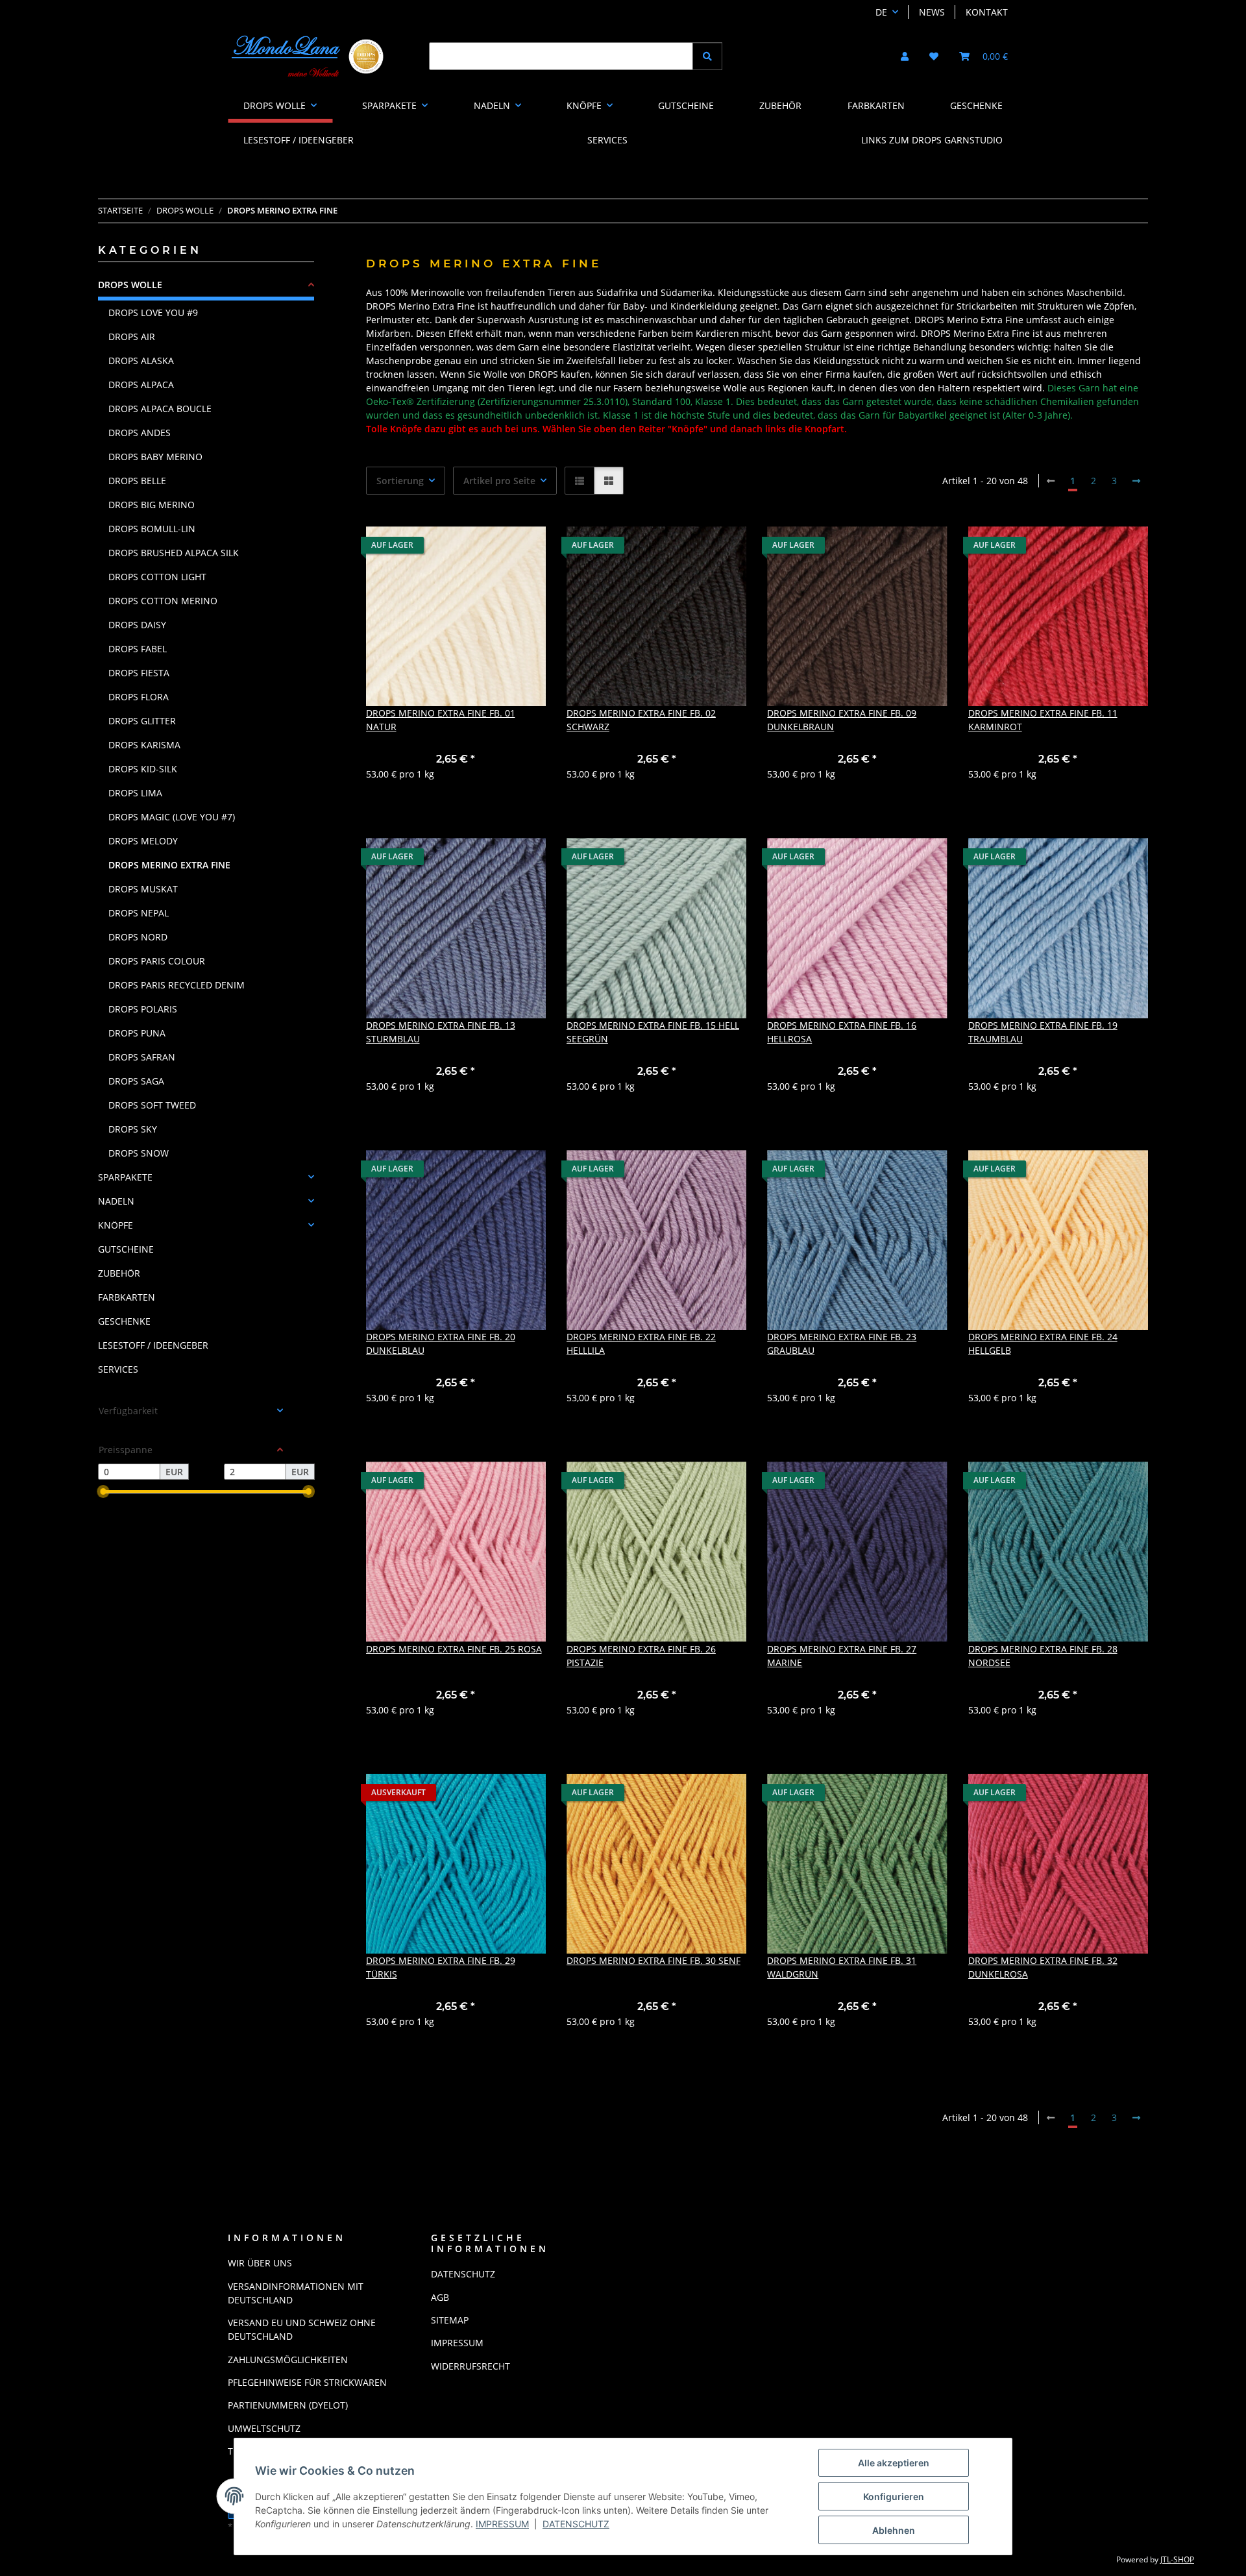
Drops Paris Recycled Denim (177, 985)
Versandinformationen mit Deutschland (296, 2293)
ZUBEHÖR (119, 1273)
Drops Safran (142, 1057)
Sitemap (450, 2320)
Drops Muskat (143, 889)
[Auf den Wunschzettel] (524, 548)
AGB (440, 2297)
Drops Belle (137, 481)
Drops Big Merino (152, 505)
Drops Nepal (139, 913)
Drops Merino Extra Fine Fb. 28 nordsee (1043, 1656)
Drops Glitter (142, 721)
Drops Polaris (143, 1009)
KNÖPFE (116, 1225)
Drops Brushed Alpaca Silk (174, 553)
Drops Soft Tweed (152, 1105)
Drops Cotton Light (157, 577)
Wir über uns (260, 2263)
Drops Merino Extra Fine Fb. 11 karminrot (1043, 720)
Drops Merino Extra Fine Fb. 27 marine (842, 1656)
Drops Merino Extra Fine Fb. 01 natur (441, 720)
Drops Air (132, 337)
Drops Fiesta (139, 673)
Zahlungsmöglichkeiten (288, 2360)
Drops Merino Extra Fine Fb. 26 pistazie (641, 1656)
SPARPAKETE (125, 1177)
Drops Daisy (137, 625)
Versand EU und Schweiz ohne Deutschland (302, 2329)
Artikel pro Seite (499, 481)
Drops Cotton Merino (163, 601)
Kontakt (987, 12)
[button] (905, 56)
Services (118, 1369)
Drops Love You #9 (153, 313)
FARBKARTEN (127, 1297)
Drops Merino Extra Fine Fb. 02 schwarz (641, 720)
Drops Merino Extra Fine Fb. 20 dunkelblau (441, 1343)
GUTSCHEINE (126, 1249)
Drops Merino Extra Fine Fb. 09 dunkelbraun (842, 720)
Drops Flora (139, 697)
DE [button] (881, 12)
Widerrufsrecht (470, 2366)
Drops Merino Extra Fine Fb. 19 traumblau (1043, 1032)
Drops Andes (140, 433)
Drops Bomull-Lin (152, 529)
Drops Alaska (141, 361)
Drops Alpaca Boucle (160, 409)
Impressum (502, 2524)
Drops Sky (133, 1129)
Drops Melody (143, 841)
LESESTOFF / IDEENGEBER (153, 1345)
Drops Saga (136, 1081)
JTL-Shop (1177, 2559)
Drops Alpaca (141, 385)
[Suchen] (707, 56)
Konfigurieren (894, 2496)
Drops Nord (138, 937)
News (932, 12)
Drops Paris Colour (157, 961)
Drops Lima (135, 793)
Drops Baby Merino (155, 457)
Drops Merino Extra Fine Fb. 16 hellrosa (842, 1032)
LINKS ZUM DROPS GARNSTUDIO (932, 140)
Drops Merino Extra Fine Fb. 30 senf (654, 1960)
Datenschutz (576, 2524)
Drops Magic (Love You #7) (172, 817)
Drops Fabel (138, 649)
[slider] (103, 1492)
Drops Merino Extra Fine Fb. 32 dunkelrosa (1043, 1967)
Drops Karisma (144, 745)
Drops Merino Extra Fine (169, 865)
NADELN (116, 1201)
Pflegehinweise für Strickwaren (307, 2382)
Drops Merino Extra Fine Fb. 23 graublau (842, 1343)
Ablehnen (894, 2530)
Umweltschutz (264, 2428)
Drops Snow (139, 1153)
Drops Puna (137, 1033)
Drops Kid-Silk (143, 769)
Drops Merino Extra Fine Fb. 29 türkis (441, 1967)
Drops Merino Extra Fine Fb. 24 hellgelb (1043, 1343)
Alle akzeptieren (894, 2463)
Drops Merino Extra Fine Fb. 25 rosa (454, 1649)
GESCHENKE (124, 1321)
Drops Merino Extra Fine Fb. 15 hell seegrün (653, 1032)
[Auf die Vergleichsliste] (490, 548)
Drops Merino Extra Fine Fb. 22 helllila (641, 1343)
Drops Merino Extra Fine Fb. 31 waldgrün (842, 1967)
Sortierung (400, 481)
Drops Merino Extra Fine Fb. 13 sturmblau (441, 1032)
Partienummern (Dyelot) (288, 2405)
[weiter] (1136, 481)
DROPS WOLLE (130, 285)
